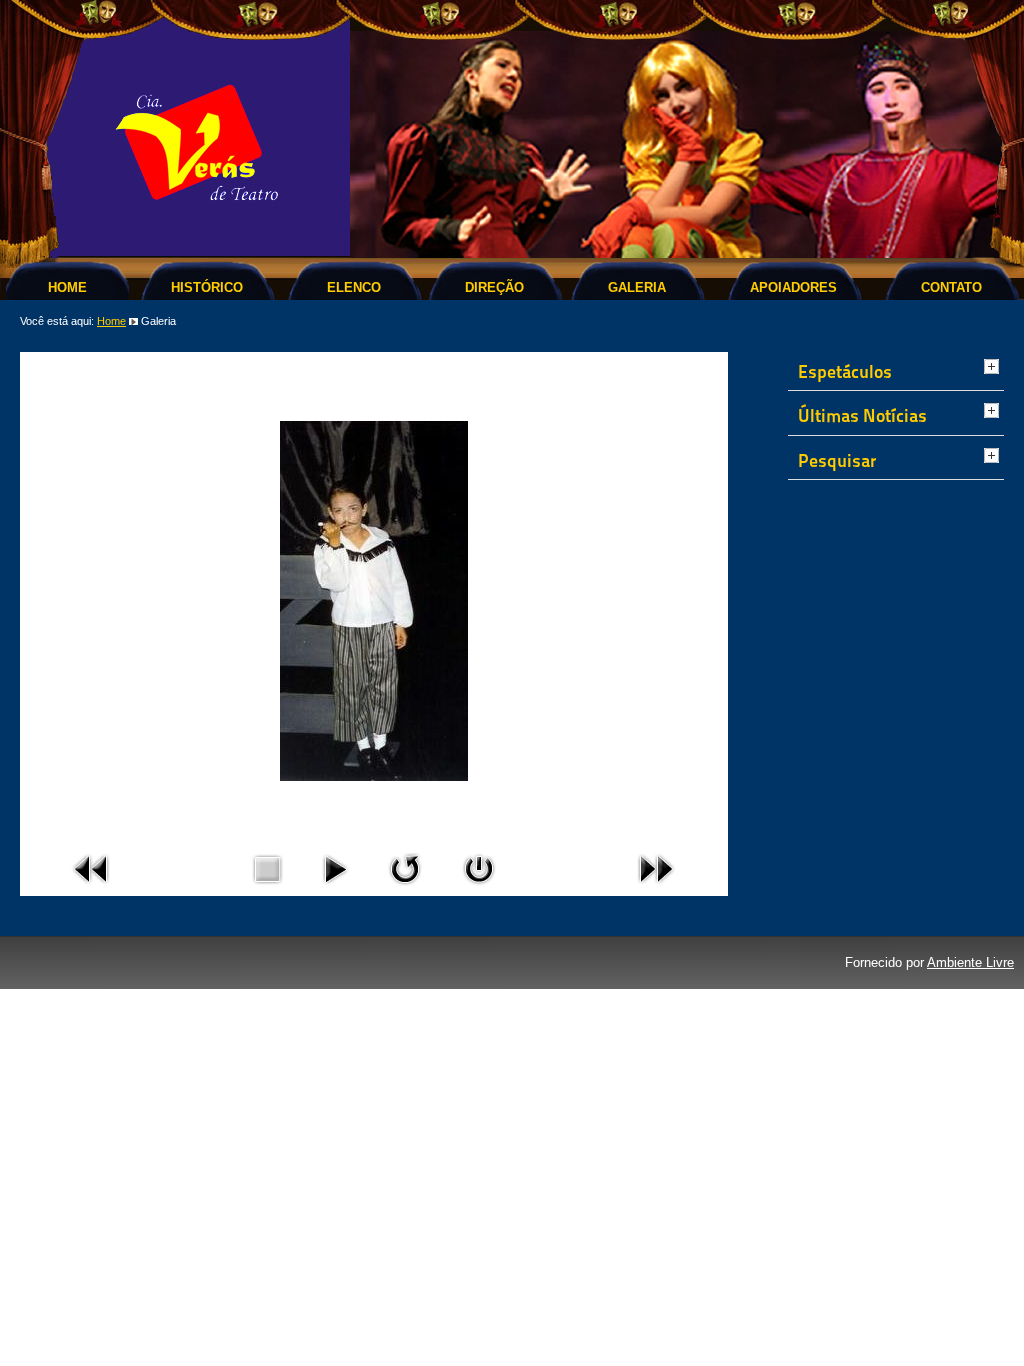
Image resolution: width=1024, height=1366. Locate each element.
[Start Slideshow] (335, 888)
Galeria (637, 287)
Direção (494, 287)
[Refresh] (405, 888)
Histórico (207, 287)
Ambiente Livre (970, 962)
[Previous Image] (92, 888)
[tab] (994, 368)
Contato (951, 287)
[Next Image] (656, 888)
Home (67, 287)
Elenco (354, 287)
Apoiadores (793, 287)
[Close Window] (479, 888)
